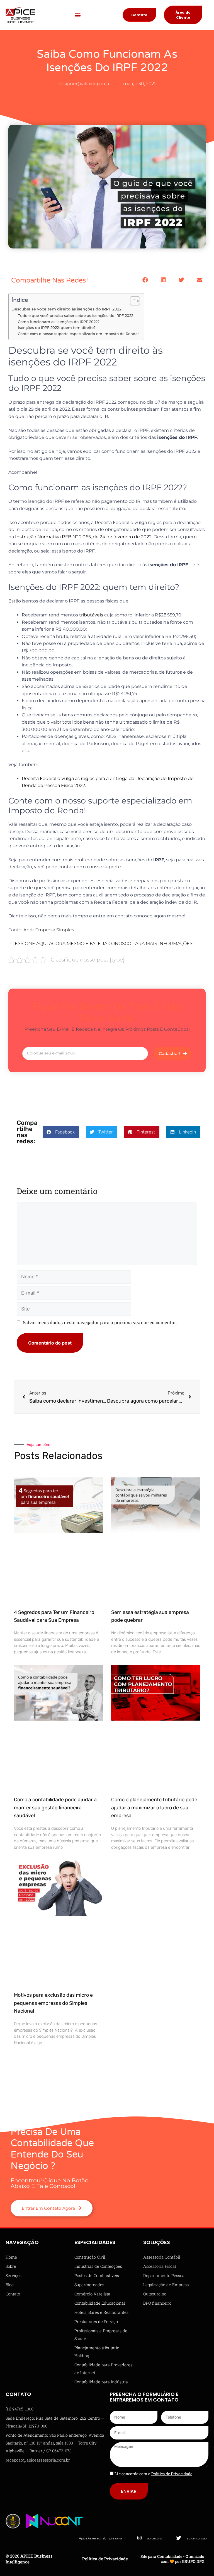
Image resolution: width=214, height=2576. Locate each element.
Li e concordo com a (153, 2474)
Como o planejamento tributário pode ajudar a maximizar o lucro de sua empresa (154, 1808)
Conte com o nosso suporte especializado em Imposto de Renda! (78, 334)
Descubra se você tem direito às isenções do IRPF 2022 (66, 309)
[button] (78, 15)
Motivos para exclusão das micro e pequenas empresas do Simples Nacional (53, 2003)
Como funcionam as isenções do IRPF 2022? (59, 322)
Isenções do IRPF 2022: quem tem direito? (57, 327)
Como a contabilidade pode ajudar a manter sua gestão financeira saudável (55, 1808)
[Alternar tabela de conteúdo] (132, 301)
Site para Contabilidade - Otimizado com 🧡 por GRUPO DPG (172, 2559)
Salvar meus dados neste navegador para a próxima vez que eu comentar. (100, 1322)
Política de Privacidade (105, 2559)
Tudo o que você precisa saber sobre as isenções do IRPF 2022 (76, 315)
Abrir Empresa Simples (49, 930)
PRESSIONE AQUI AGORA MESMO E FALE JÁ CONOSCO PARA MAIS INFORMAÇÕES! (101, 943)
